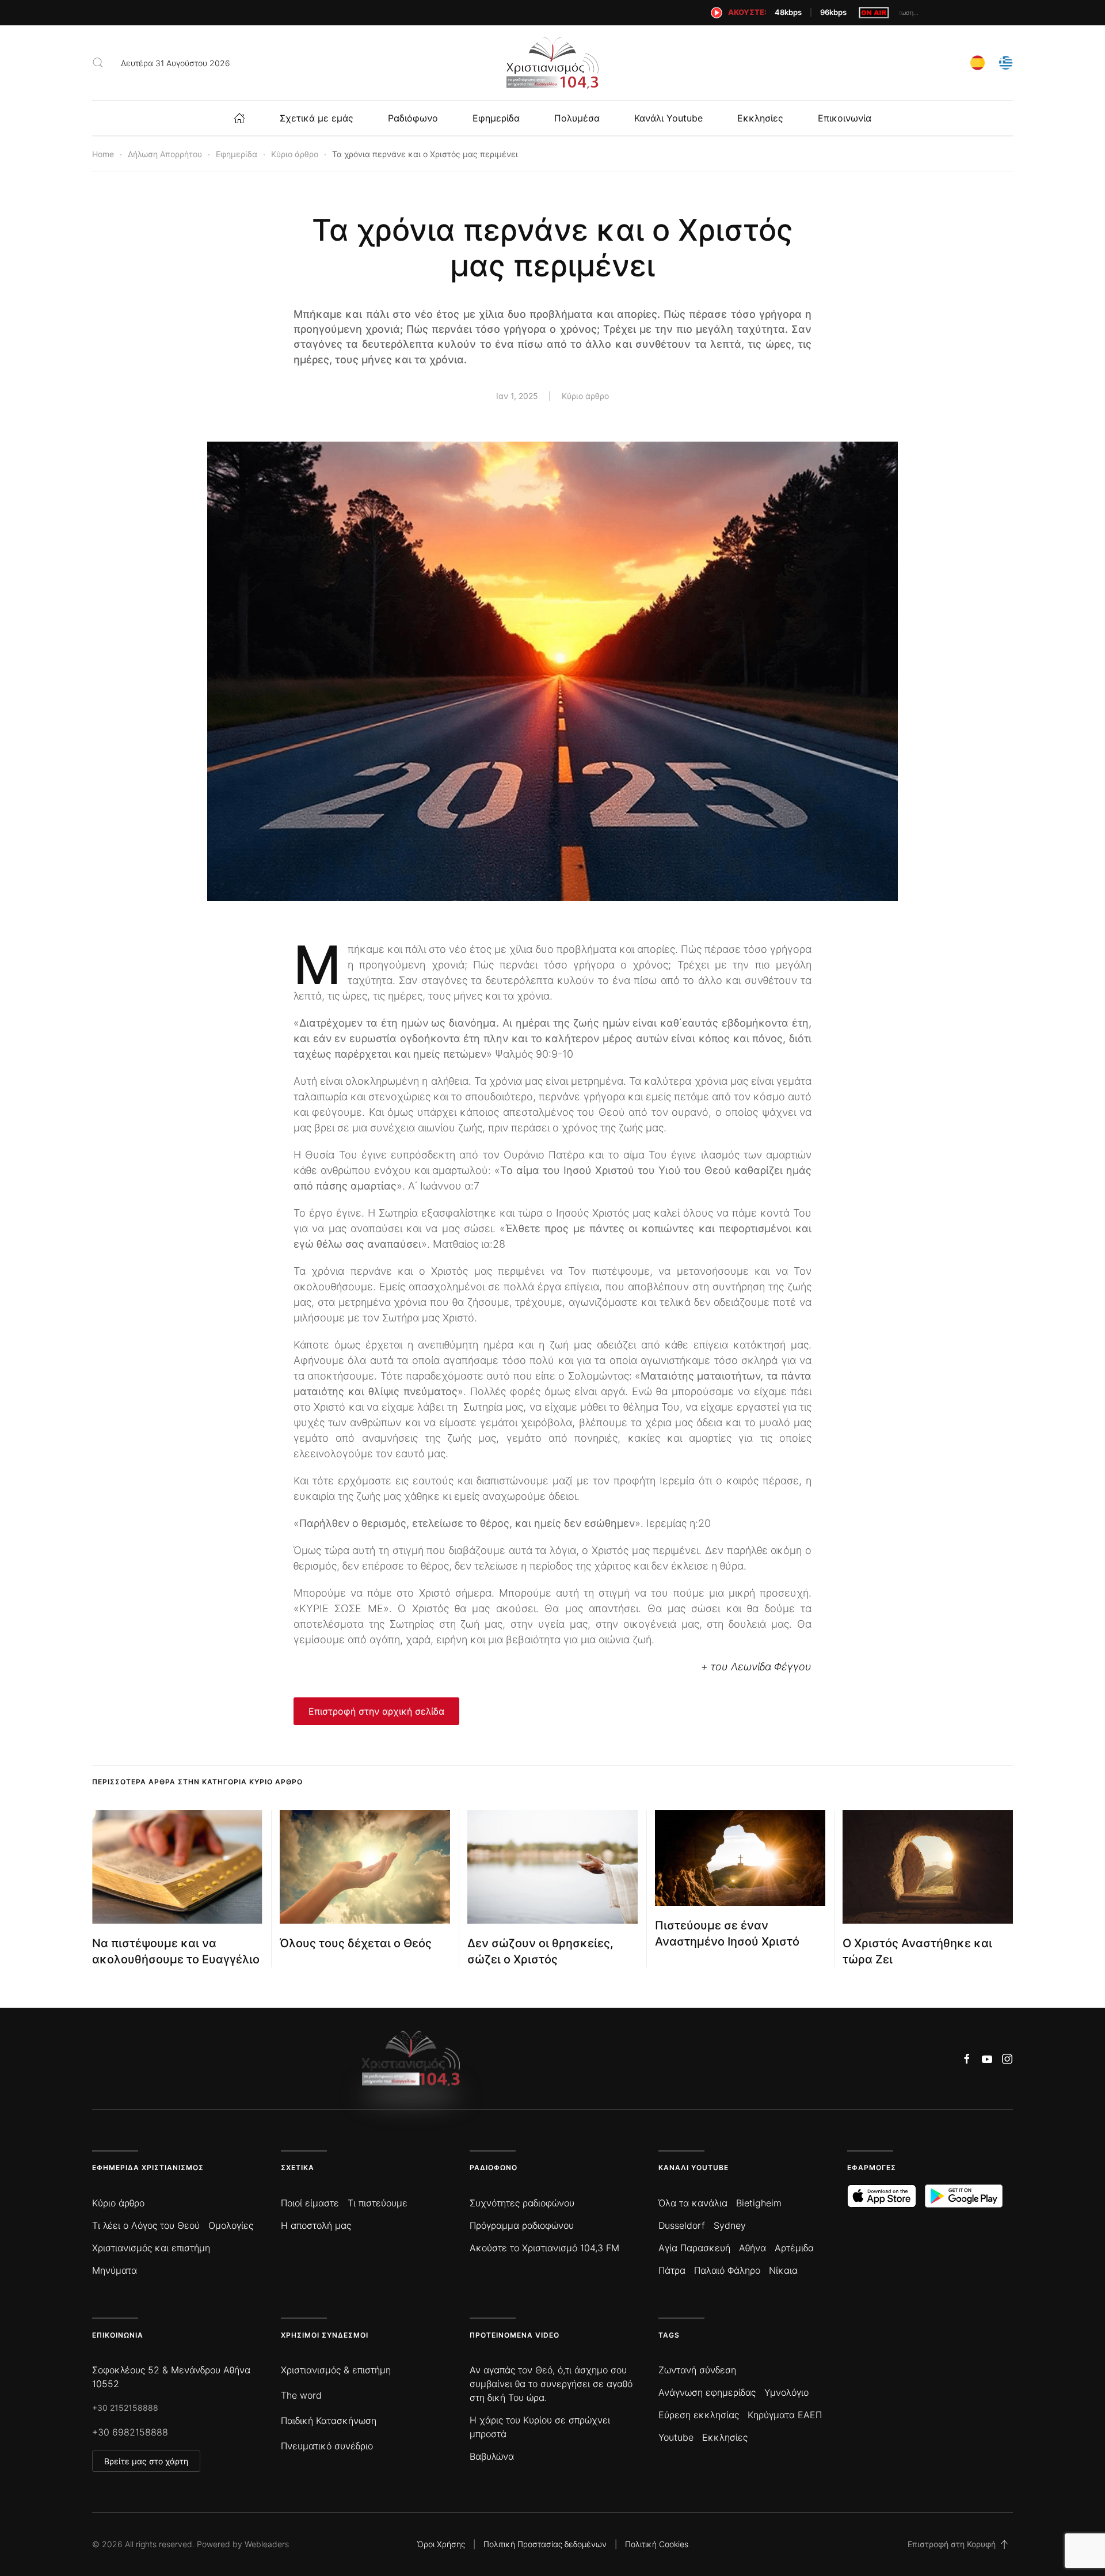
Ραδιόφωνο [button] (413, 118)
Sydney (730, 2225)
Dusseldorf (682, 2225)
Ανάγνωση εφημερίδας (707, 2392)
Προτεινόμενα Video (515, 2335)
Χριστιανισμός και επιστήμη (151, 2248)
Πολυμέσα (577, 118)
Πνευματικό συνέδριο (327, 2446)
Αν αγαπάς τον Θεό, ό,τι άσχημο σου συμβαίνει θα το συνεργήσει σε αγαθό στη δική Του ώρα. (551, 2384)
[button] (98, 63)
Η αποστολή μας (316, 2225)
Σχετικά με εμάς (317, 118)
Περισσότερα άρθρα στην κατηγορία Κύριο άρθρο (197, 1782)
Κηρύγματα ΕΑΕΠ (785, 2415)
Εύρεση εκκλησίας (699, 2415)
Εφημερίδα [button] (496, 118)
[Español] (978, 61)
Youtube (676, 2437)
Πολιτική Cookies (657, 2544)
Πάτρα (672, 2270)
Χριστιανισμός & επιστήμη (336, 2370)
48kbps (788, 12)
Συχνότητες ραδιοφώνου (522, 2203)
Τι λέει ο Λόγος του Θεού (146, 2225)
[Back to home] (552, 63)
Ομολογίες (231, 2225)
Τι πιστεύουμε (378, 2203)
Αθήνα (752, 2248)
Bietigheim (759, 2203)
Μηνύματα (115, 2270)
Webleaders (267, 2544)
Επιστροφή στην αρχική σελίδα (376, 1711)
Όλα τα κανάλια (693, 2203)
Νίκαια (783, 2270)
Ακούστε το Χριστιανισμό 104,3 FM (544, 2248)
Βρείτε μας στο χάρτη (146, 2461)
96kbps (833, 12)
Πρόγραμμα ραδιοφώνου (522, 2225)
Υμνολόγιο (786, 2392)
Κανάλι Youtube (668, 118)
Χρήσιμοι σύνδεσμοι (325, 2335)
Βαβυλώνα (492, 2456)
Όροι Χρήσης (441, 2544)
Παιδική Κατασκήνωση (329, 2421)
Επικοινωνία (845, 118)
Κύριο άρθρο (585, 396)
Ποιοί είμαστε (310, 2203)
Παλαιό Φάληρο (727, 2270)
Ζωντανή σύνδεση (697, 2370)
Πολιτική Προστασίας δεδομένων (545, 2544)
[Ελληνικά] (1006, 61)
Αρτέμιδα (794, 2248)
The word (301, 2395)
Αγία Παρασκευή (694, 2248)
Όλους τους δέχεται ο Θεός (356, 1943)
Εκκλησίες (760, 118)
